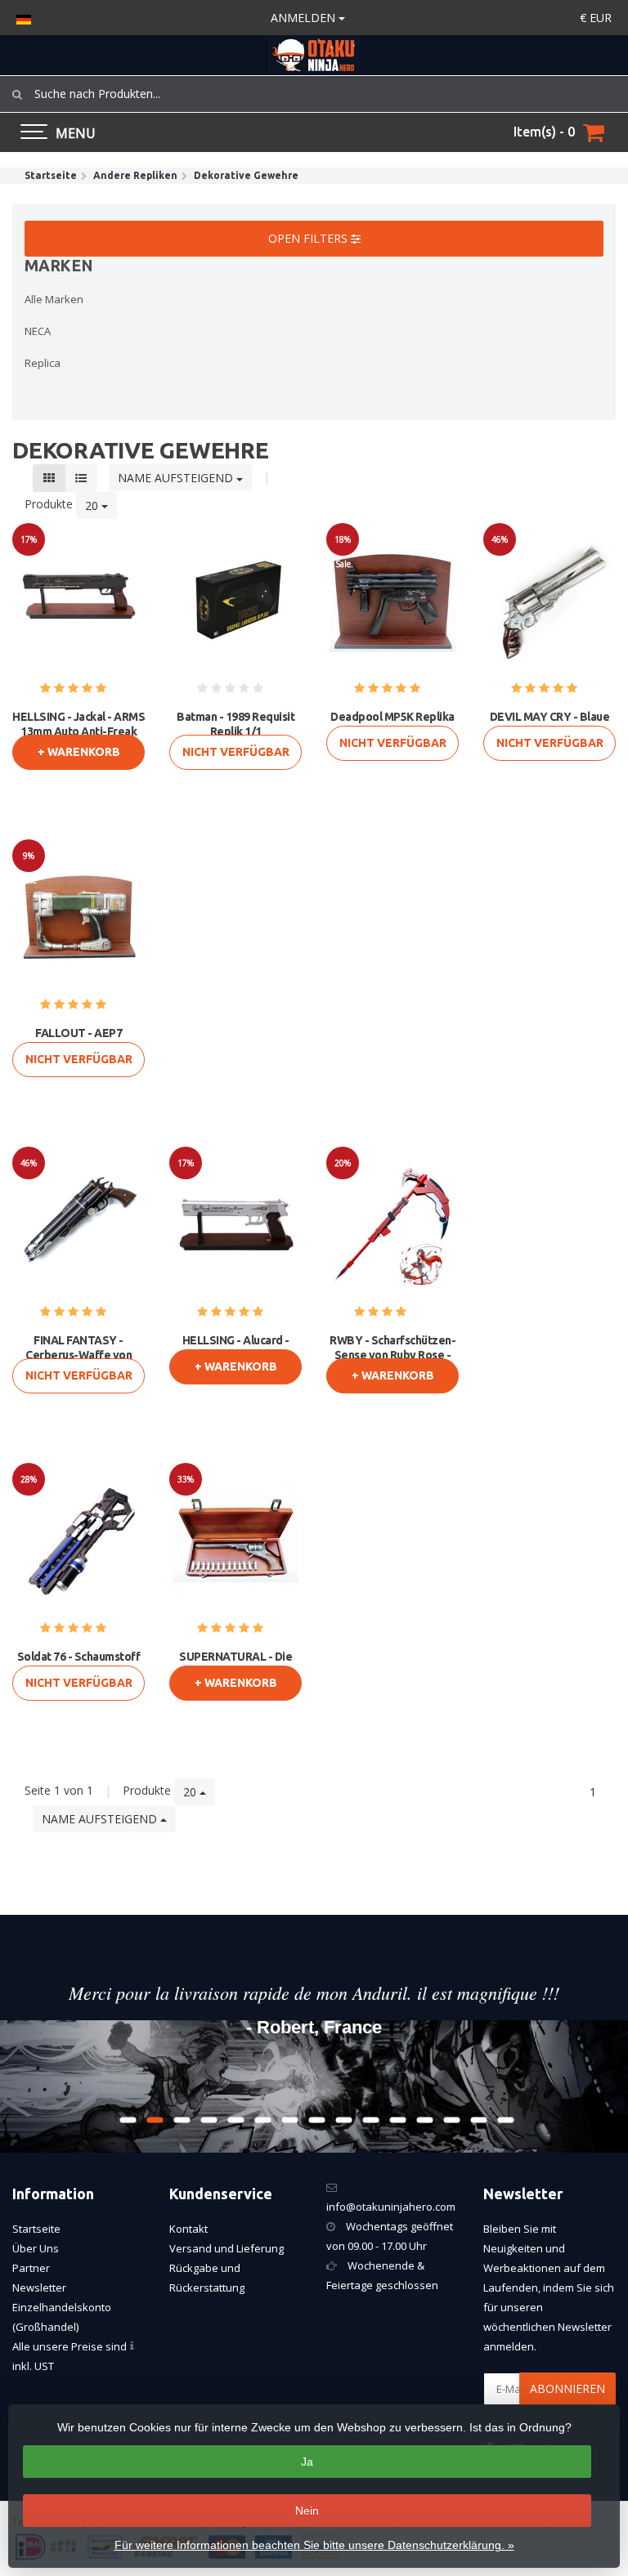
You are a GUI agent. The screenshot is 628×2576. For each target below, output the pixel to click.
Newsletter (39, 2288)
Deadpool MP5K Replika (392, 717)
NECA (38, 331)
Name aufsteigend (177, 478)
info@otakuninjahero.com (391, 2207)
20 (93, 505)
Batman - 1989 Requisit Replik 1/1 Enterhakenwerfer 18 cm (236, 731)
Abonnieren (567, 2388)
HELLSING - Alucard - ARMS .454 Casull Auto (235, 1348)
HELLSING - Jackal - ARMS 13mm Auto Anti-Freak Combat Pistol (78, 731)
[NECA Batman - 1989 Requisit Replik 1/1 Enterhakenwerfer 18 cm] (235, 601)
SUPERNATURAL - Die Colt (235, 1664)
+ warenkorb (79, 752)
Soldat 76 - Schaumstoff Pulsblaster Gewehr (79, 1664)
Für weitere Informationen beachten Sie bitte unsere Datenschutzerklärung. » (314, 2545)
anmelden (305, 18)
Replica (43, 363)
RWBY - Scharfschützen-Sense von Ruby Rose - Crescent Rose (392, 1355)
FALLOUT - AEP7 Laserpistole (78, 1040)
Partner (31, 2268)
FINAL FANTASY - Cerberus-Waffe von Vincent (78, 1355)
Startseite (36, 2229)
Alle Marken (54, 299)
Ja (307, 2462)
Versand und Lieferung (227, 2248)
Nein (307, 2511)
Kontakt (188, 2229)
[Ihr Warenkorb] (594, 132)
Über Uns (36, 2248)
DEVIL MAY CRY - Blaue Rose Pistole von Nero (550, 724)
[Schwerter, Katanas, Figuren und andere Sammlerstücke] (314, 55)
